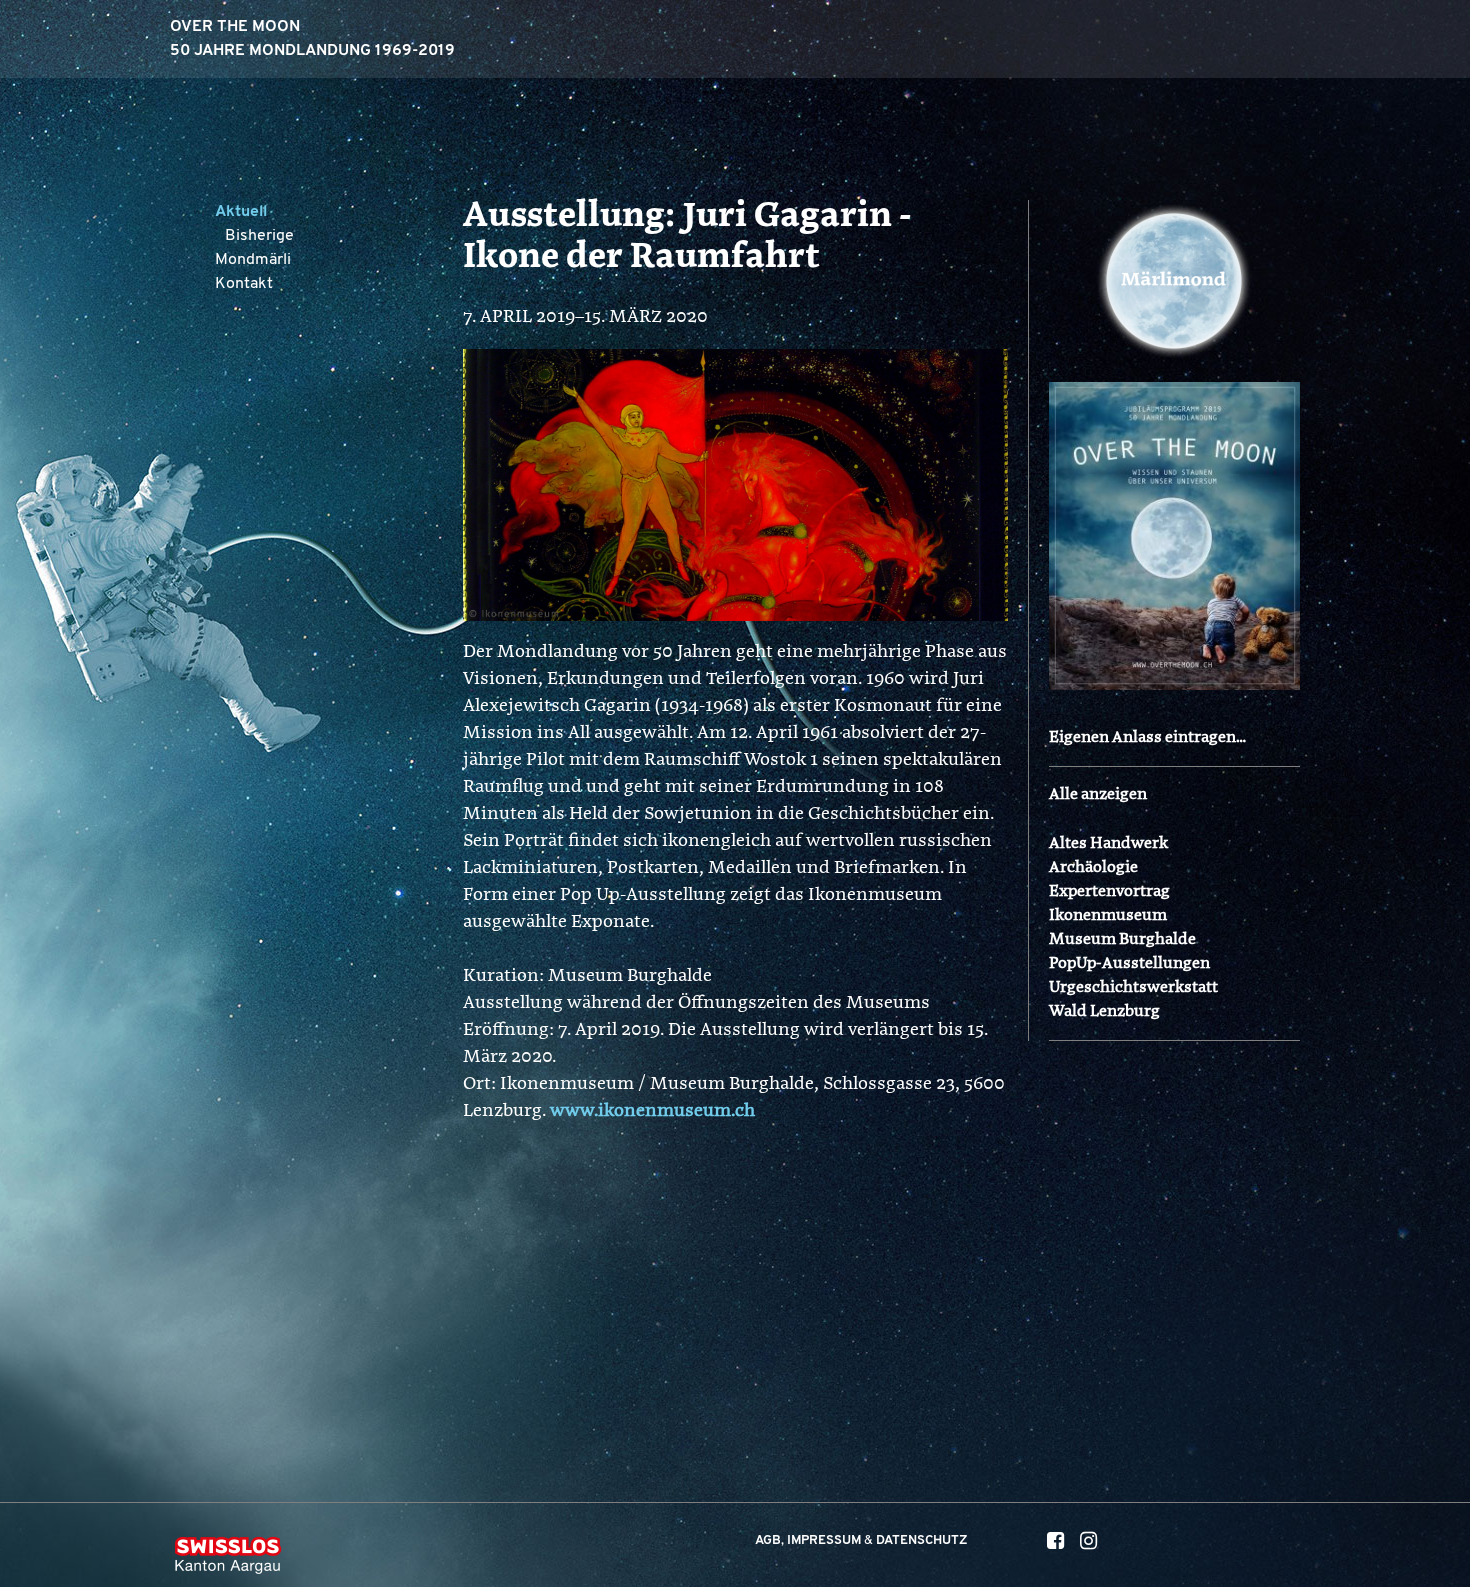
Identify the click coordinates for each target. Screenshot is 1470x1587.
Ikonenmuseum (1108, 916)
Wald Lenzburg (1104, 1012)
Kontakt (244, 284)
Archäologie (1093, 868)
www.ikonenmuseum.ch (652, 1111)
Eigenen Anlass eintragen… (1147, 738)
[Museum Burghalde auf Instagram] (1089, 1543)
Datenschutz (922, 1540)
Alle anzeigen (1098, 795)
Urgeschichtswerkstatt (1133, 988)
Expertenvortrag (1109, 892)
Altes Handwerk (1108, 844)
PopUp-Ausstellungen (1129, 964)
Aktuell (241, 212)
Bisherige (259, 236)
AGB (768, 1540)
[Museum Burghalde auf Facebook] (1056, 1543)
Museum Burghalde (1122, 940)
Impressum (824, 1540)
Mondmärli (253, 260)
